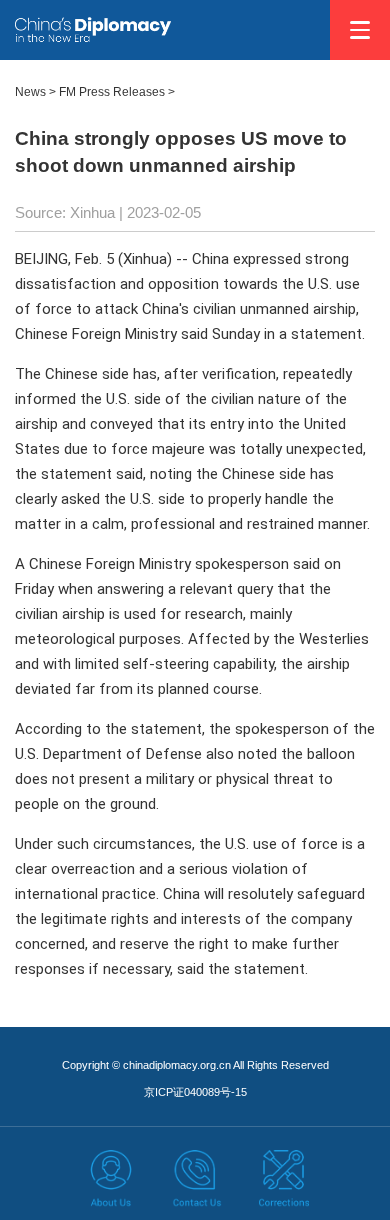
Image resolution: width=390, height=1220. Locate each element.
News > (35, 92)
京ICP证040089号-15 (195, 1092)
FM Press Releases (112, 92)
